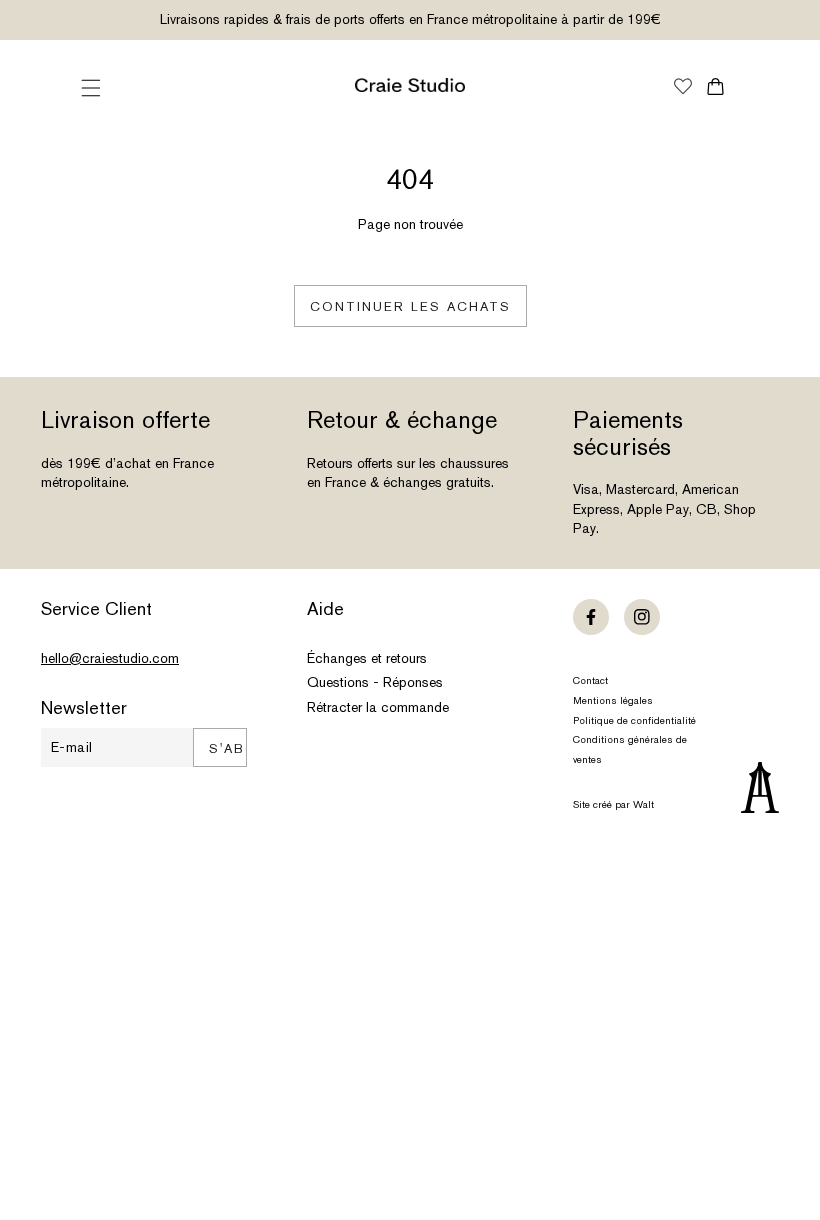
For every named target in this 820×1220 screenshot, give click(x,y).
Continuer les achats (410, 306)
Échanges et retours (367, 658)
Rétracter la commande (378, 707)
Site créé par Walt (613, 804)
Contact (590, 680)
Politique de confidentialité (634, 720)
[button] (91, 88)
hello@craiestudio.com (110, 658)
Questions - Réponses (375, 682)
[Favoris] (683, 88)
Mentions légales (613, 700)
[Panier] (715, 86)
